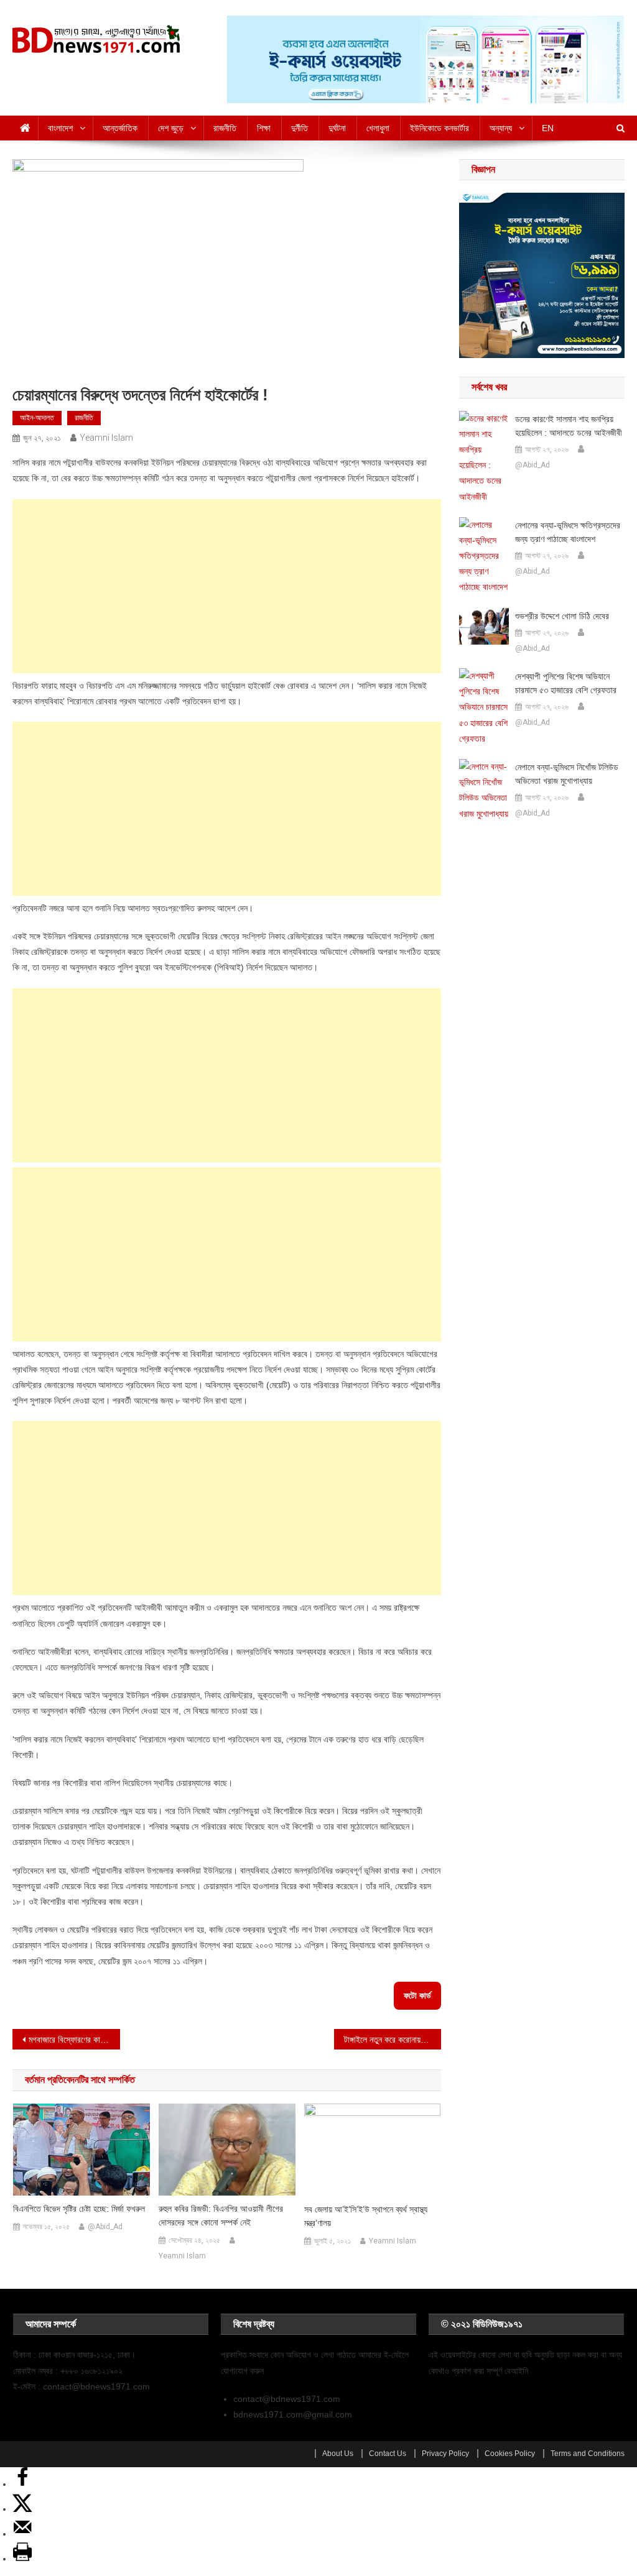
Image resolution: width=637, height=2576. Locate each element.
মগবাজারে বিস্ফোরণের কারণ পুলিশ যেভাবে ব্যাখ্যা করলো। (74, 2040)
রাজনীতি (225, 128)
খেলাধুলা (378, 128)
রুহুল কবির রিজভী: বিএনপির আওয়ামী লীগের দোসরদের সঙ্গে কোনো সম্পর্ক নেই (221, 2215)
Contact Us (388, 2454)
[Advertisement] (227, 586)
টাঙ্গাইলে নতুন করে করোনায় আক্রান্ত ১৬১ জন (393, 2040)
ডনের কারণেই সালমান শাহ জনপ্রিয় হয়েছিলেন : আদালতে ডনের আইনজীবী (569, 426)
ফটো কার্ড (417, 1995)
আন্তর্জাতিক (120, 128)
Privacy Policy (445, 2454)
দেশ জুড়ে (171, 128)
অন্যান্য (501, 128)
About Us (338, 2454)
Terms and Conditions (588, 2454)
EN (548, 128)
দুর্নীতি (300, 128)
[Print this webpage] (22, 2559)
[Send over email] (22, 2534)
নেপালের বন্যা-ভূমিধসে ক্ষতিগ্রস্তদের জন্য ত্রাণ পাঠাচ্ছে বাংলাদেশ (568, 532)
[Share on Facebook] (22, 2484)
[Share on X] (22, 2509)
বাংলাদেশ (60, 128)
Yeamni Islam (106, 438)
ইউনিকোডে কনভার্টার (439, 128)
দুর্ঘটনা (337, 128)
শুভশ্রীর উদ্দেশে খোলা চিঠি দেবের (562, 616)
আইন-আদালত (37, 418)
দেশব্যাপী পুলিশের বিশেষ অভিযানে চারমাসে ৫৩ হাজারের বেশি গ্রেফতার (566, 683)
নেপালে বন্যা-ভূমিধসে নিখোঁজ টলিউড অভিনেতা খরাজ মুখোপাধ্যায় (567, 774)
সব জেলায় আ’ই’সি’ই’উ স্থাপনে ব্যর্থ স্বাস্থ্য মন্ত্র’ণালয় (366, 2216)
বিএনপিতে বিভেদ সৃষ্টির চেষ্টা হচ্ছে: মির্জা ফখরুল (79, 2209)
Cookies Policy (510, 2454)
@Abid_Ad (105, 2227)
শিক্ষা (264, 128)
